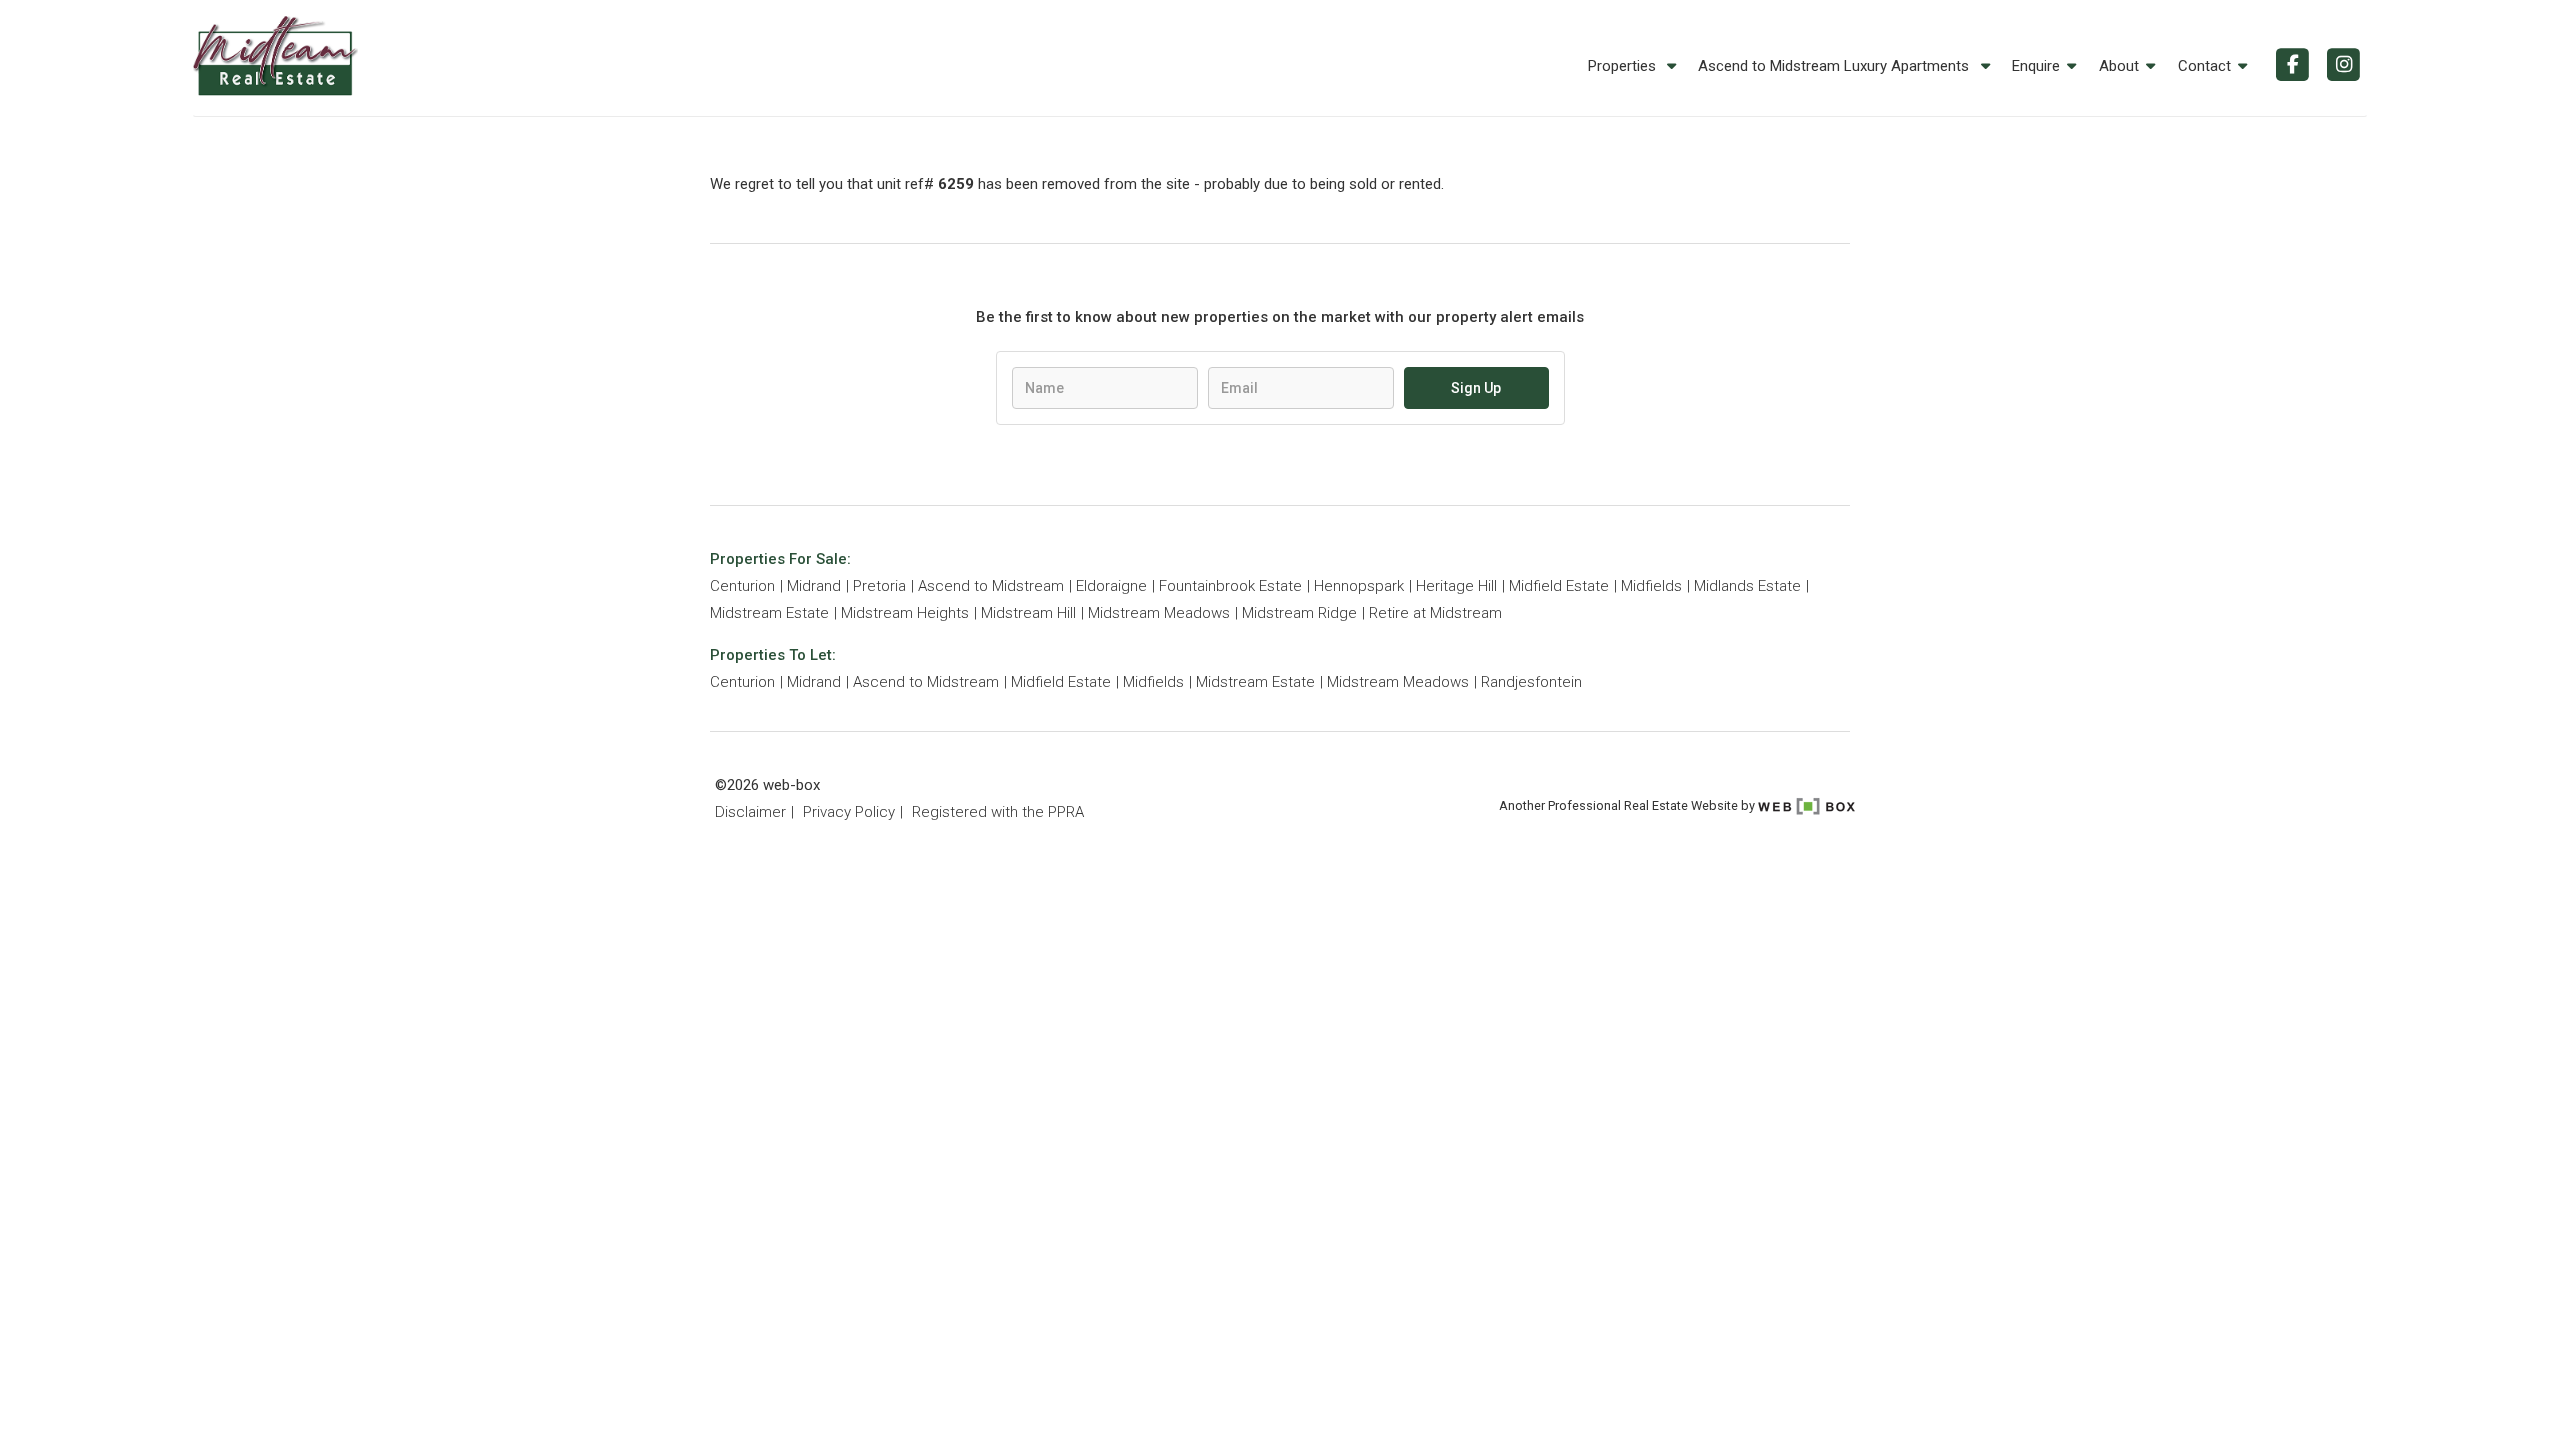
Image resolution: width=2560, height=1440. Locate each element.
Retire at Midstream (1435, 613)
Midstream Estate (769, 613)
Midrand (814, 586)
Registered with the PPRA (998, 812)
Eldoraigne (1111, 586)
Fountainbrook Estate (1230, 586)
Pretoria (879, 586)
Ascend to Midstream (991, 586)
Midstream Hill (1028, 613)
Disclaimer (750, 812)
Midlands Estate (1747, 586)
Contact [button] (2204, 66)
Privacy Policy (849, 812)
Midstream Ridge (1299, 613)
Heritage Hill (1456, 586)
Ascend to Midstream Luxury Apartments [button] (1835, 66)
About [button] (2119, 66)
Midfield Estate (1559, 586)
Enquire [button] (2036, 66)
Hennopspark (1359, 586)
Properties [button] (1624, 66)
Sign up (1476, 388)
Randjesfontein (1531, 682)
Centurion (742, 586)
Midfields (1651, 586)
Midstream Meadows (1159, 613)
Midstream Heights (905, 613)
